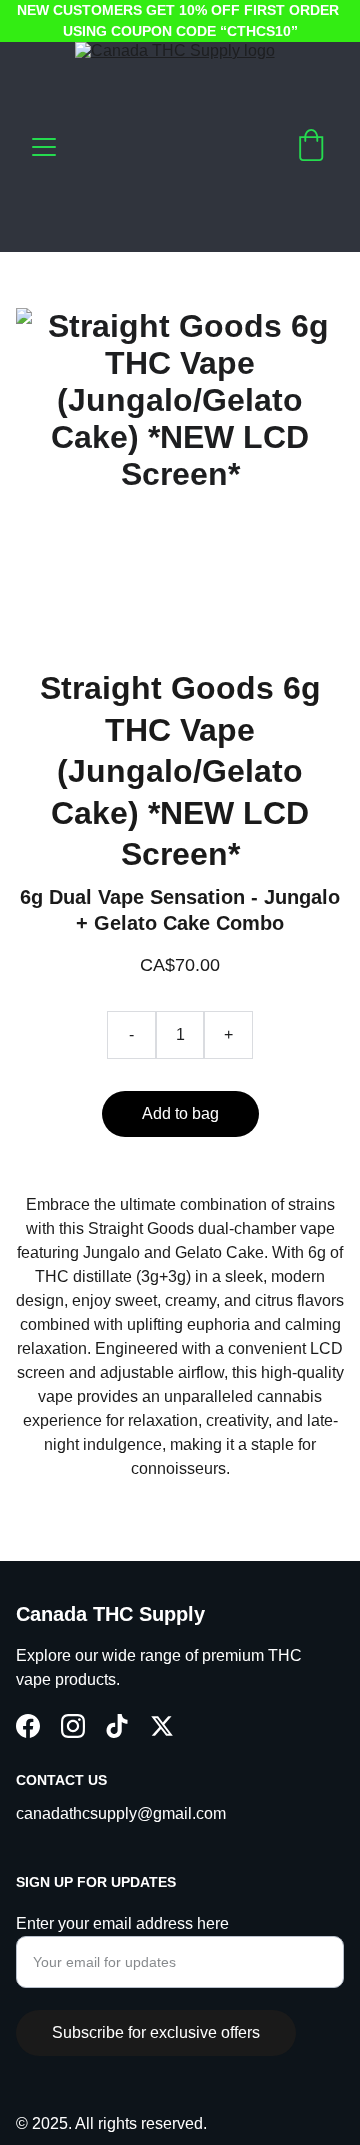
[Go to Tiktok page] (117, 1726)
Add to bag (180, 1113)
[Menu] (44, 147)
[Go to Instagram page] (73, 1726)
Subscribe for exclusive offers (156, 2032)
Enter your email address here (122, 1923)
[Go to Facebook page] (28, 1726)
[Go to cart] (311, 147)
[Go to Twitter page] (162, 1726)
